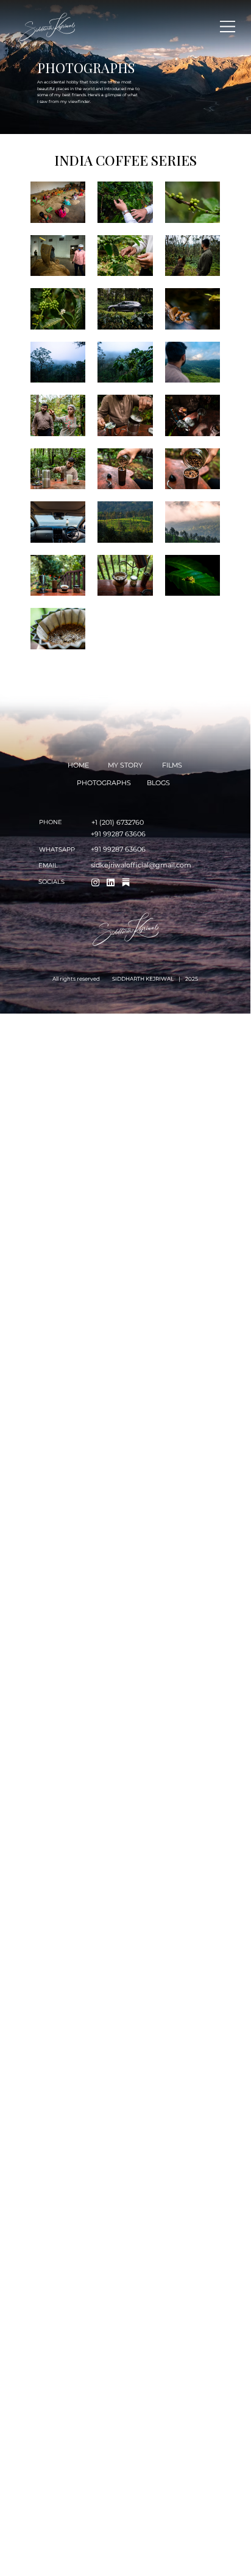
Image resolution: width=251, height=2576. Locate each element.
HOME (78, 765)
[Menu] (228, 26)
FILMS (172, 765)
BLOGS (158, 783)
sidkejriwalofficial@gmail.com (141, 865)
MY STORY (125, 765)
